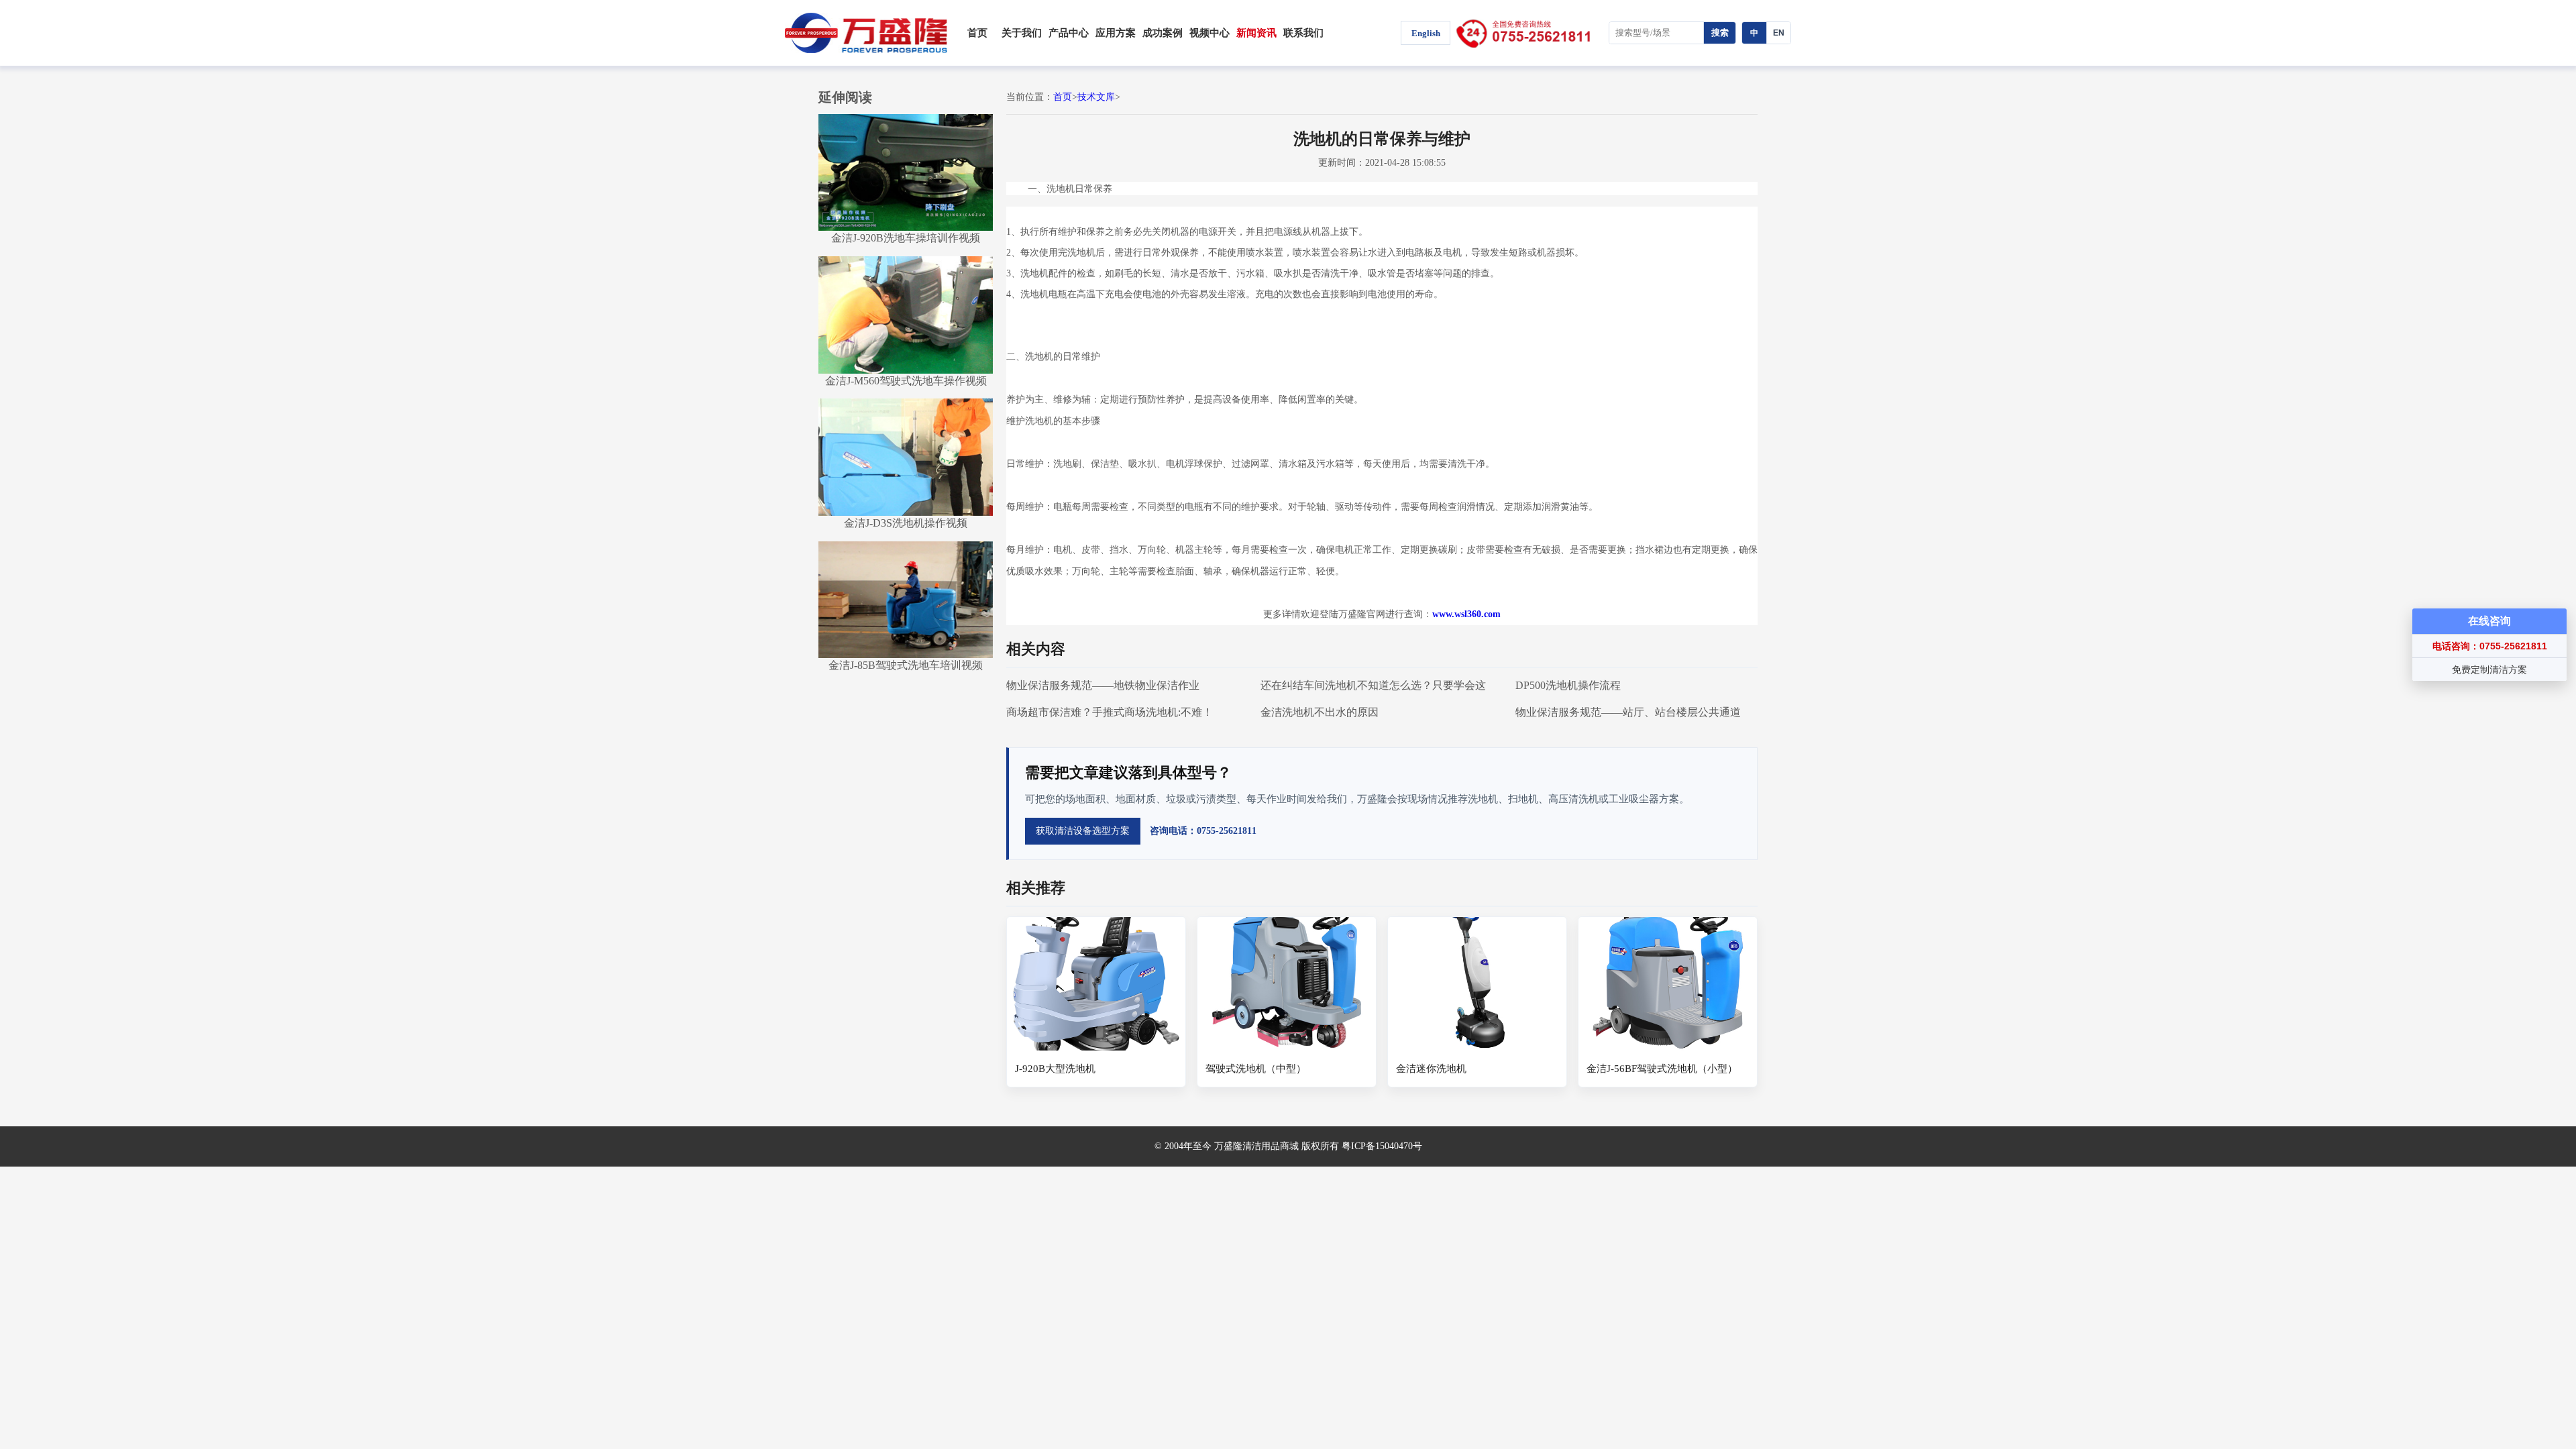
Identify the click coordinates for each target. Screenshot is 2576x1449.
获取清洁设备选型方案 (1083, 831)
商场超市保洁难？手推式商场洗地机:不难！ (1110, 712)
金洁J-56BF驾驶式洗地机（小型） (1662, 1069)
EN (1779, 33)
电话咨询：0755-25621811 (2490, 646)
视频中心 (1210, 33)
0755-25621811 (1529, 33)
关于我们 (1022, 33)
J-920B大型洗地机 (1055, 1069)
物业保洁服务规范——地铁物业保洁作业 (1103, 685)
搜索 (1720, 33)
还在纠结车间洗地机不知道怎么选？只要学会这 (1373, 685)
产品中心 (1069, 33)
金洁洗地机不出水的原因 (1320, 712)
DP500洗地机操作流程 (1568, 685)
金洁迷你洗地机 (1431, 1069)
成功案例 (1163, 33)
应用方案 (1116, 33)
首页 (977, 33)
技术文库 (1096, 97)
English (1426, 33)
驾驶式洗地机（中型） (1256, 1069)
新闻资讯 (1256, 33)
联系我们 (1303, 33)
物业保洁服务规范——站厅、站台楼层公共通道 (1628, 712)
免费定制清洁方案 (2489, 669)
